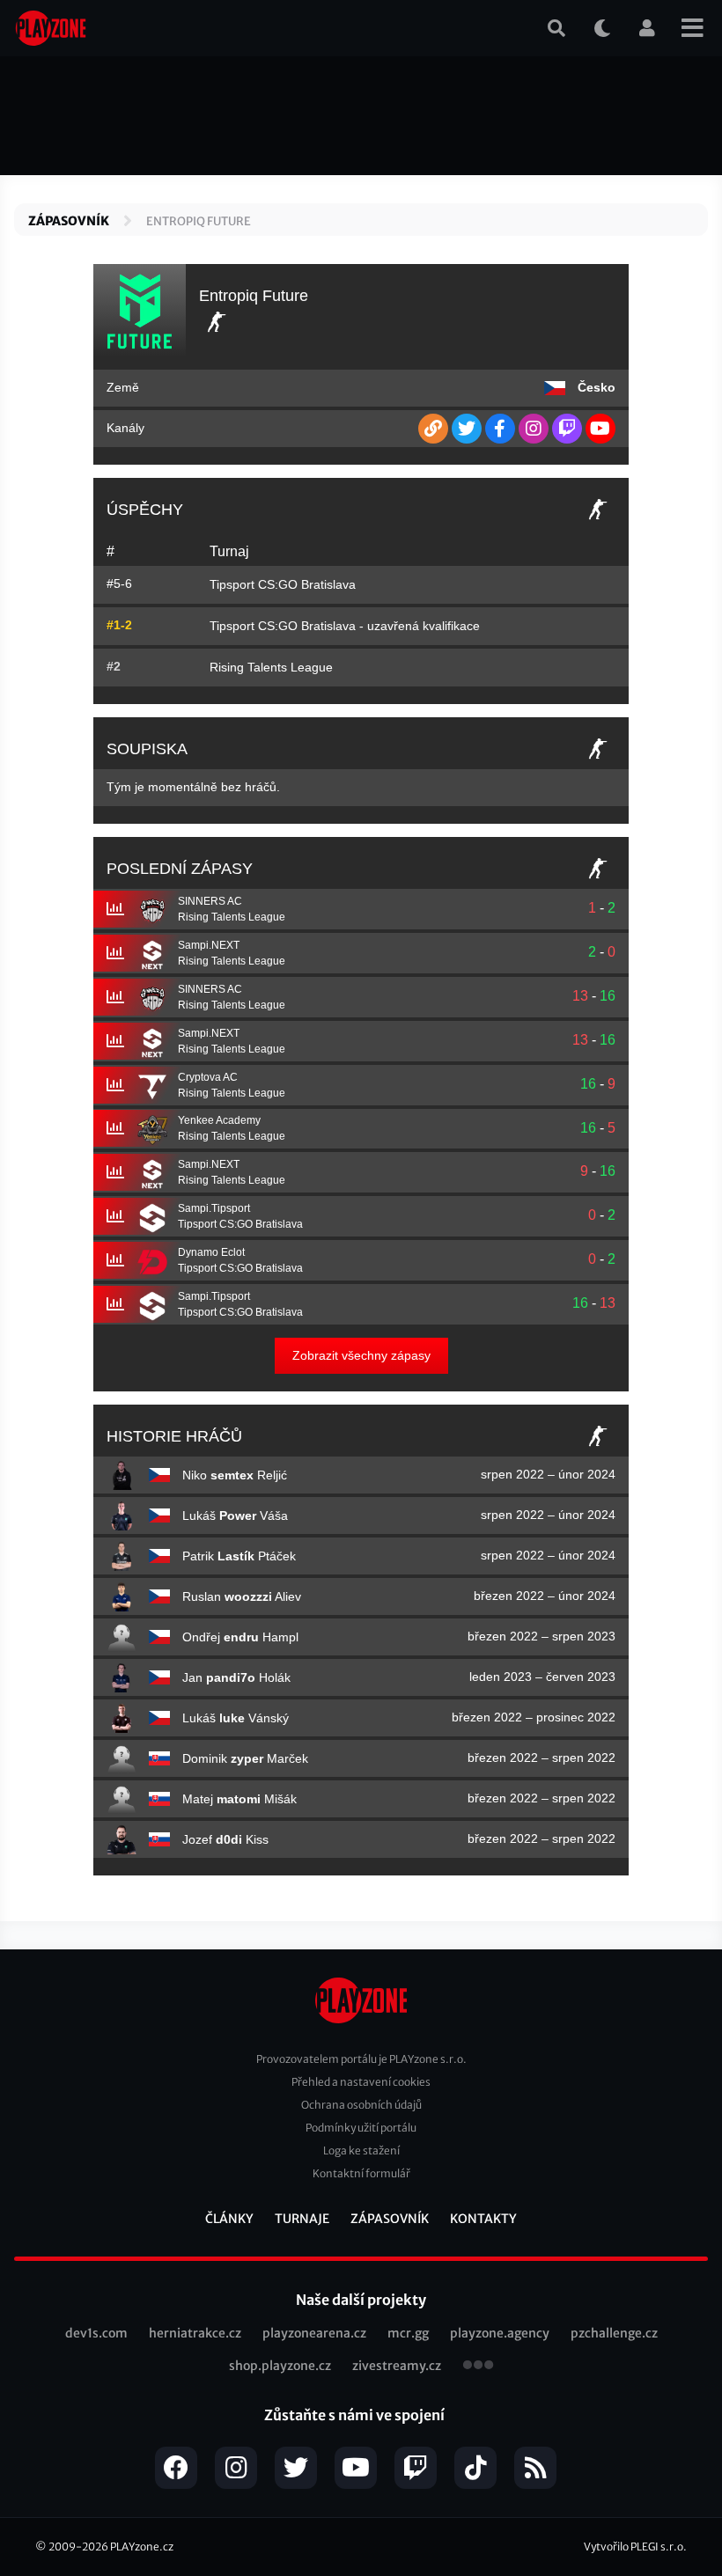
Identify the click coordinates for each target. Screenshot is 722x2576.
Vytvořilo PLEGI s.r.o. (635, 2547)
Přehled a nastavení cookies (361, 2082)
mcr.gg (408, 2333)
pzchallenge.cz (614, 2333)
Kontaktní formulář (361, 2173)
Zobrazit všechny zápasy (361, 1355)
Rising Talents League (271, 667)
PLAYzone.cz (142, 2547)
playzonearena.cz (314, 2333)
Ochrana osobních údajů (361, 2105)
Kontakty (483, 2219)
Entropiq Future (199, 221)
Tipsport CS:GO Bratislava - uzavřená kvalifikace (345, 626)
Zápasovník (69, 221)
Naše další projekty (361, 2300)
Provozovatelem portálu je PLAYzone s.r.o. (361, 2059)
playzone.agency (500, 2333)
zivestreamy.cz (397, 2366)
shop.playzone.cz (280, 2366)
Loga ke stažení (361, 2150)
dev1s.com (96, 2333)
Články (229, 2219)
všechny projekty (478, 2367)
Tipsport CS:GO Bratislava (283, 584)
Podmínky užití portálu (361, 2128)
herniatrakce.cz (195, 2333)
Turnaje (302, 2219)
